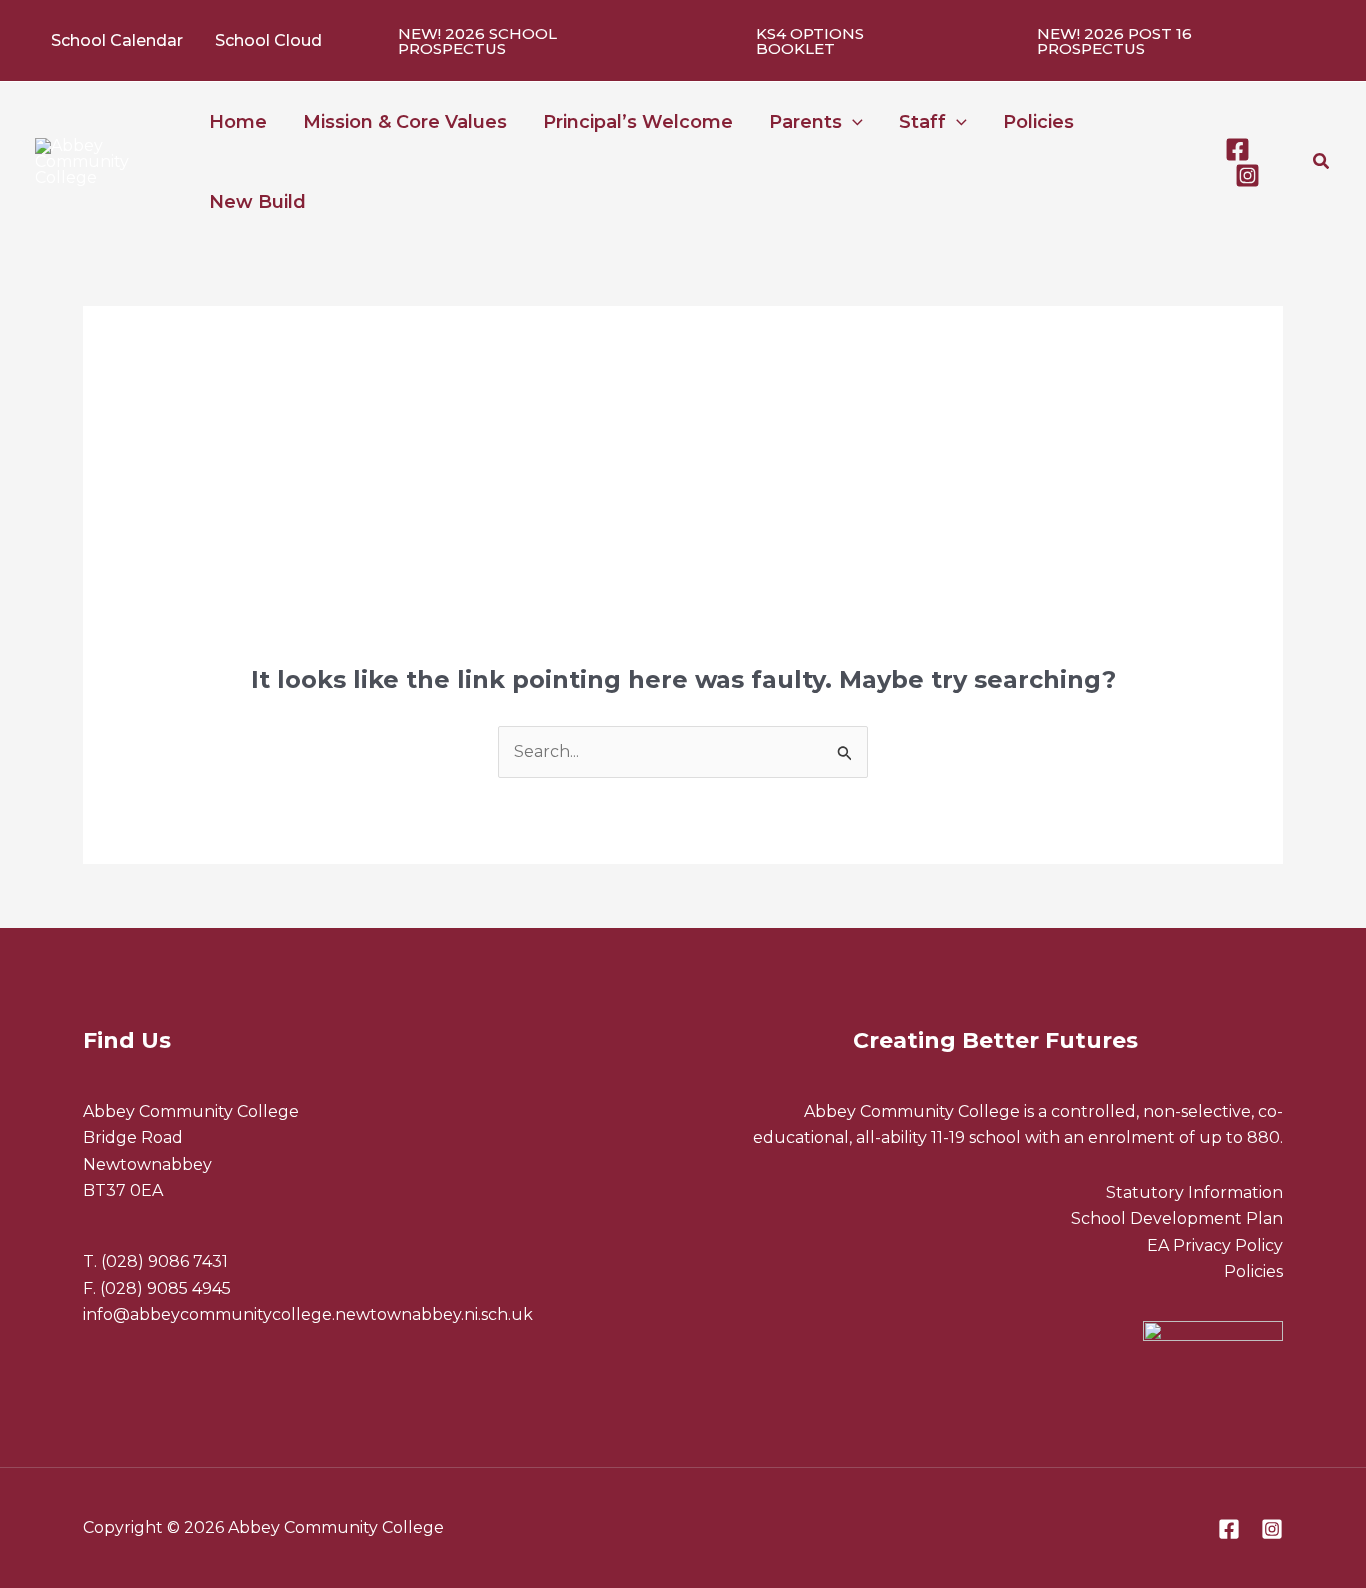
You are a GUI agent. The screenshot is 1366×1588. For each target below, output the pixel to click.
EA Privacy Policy (1215, 1245)
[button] (527, 41)
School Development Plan (1177, 1218)
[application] (852, 122)
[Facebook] (1237, 149)
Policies (1253, 1271)
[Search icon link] (1322, 164)
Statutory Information (1194, 1192)
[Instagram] (1247, 175)
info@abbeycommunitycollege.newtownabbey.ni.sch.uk (308, 1314)
